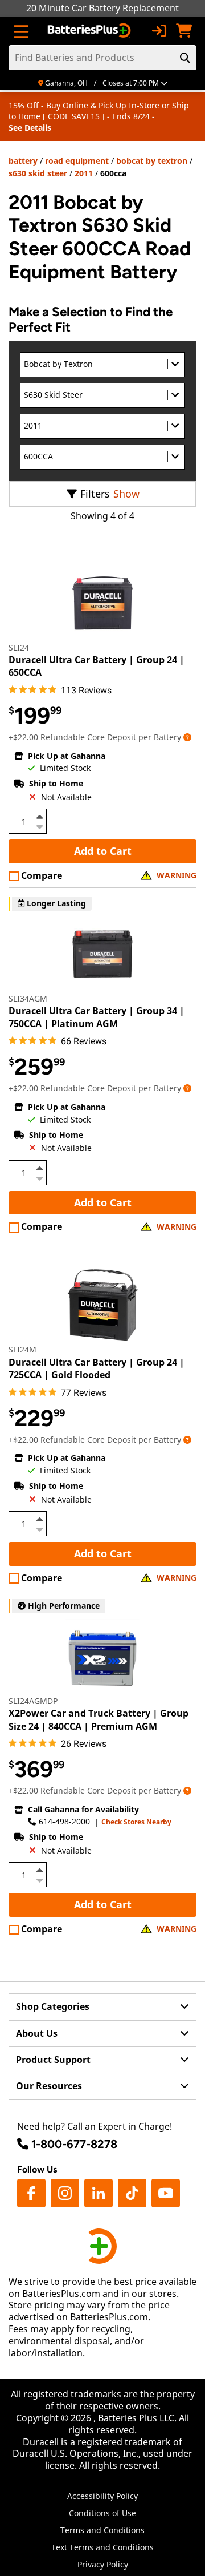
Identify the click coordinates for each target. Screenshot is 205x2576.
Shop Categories (53, 2006)
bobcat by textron (152, 161)
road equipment (77, 161)
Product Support (53, 2060)
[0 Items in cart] (184, 31)
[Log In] (159, 31)
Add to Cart (103, 851)
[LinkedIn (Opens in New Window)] (99, 2193)
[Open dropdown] (187, 737)
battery (23, 161)
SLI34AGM (28, 998)
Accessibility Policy (102, 2496)
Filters (95, 494)
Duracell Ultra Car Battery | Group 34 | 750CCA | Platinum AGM (97, 1017)
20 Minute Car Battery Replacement (102, 8)
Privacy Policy (103, 2564)
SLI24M (22, 1349)
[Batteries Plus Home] (90, 31)
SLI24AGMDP (33, 1701)
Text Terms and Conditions (102, 2547)
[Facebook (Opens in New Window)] (31, 2193)
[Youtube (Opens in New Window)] (166, 2193)
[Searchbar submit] (185, 58)
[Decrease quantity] (39, 826)
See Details (30, 128)
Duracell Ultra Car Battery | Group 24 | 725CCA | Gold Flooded (97, 1368)
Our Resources (49, 2086)
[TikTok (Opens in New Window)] (132, 2193)
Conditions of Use (102, 2513)
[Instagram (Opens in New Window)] (65, 2193)
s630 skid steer (38, 173)
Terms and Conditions (102, 2530)
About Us (37, 2033)
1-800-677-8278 (74, 2144)
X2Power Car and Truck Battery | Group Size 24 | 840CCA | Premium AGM (99, 1719)
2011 (84, 173)
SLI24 (19, 647)
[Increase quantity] (39, 817)
